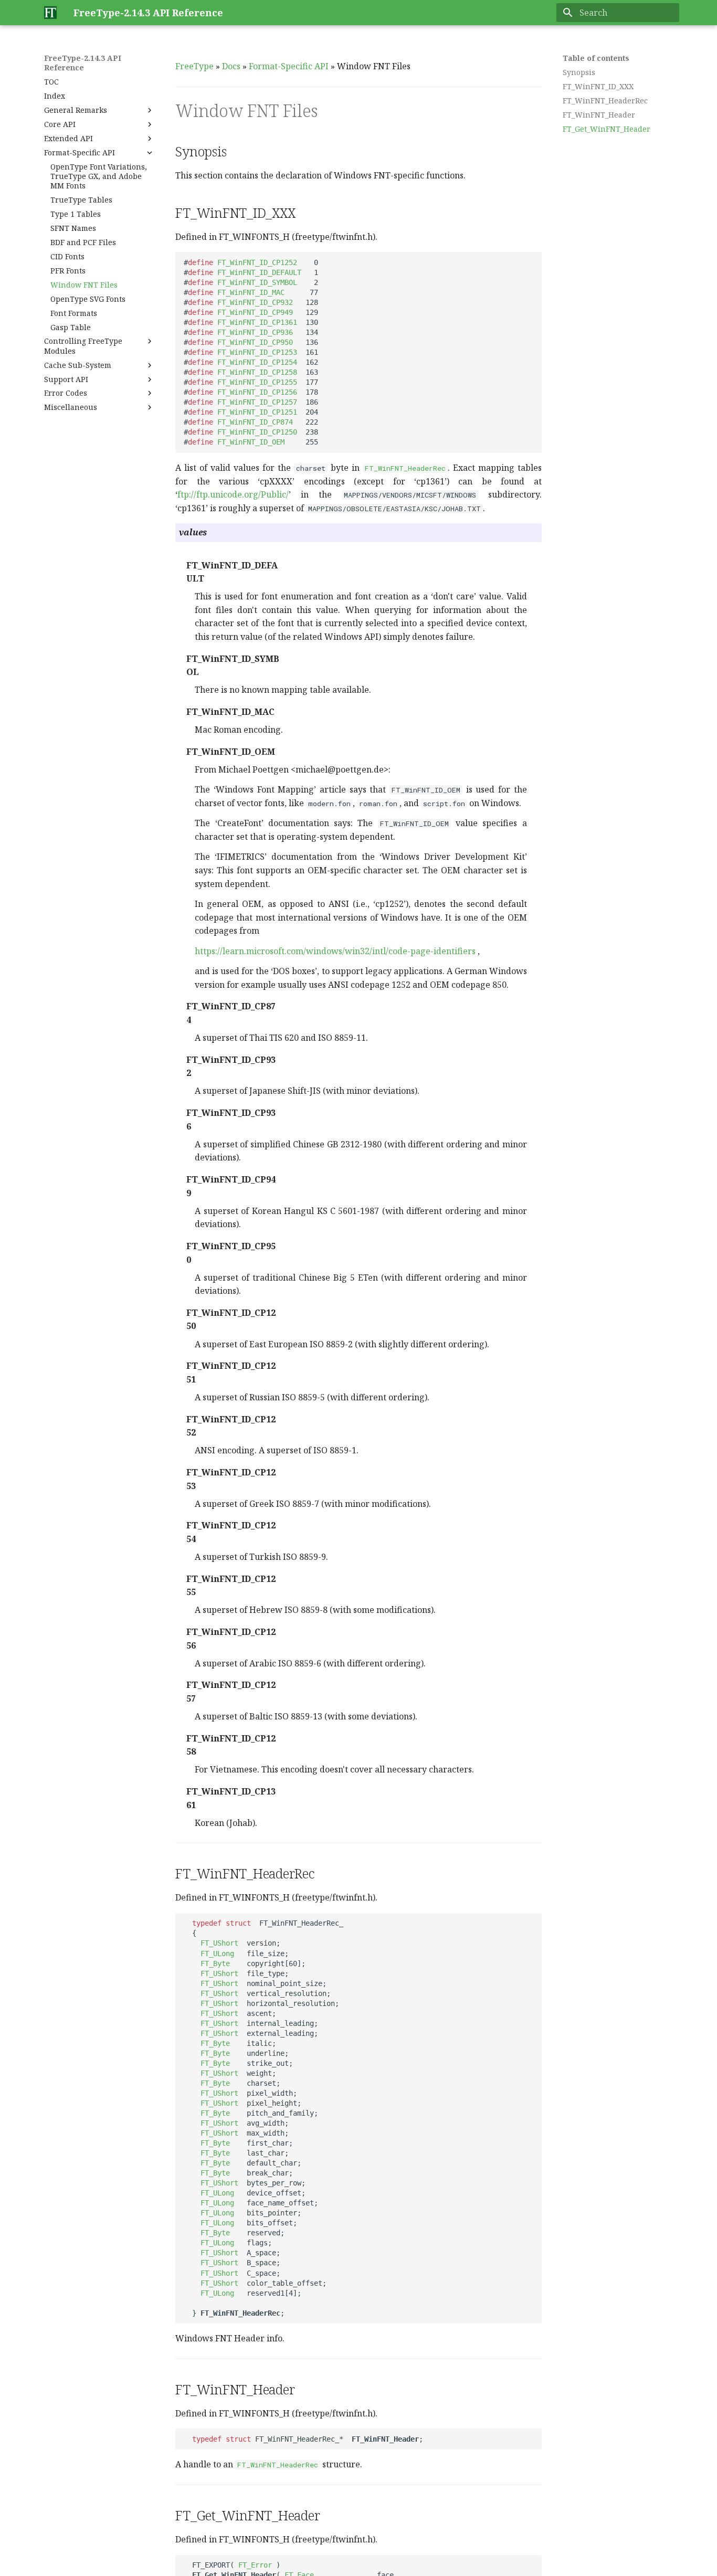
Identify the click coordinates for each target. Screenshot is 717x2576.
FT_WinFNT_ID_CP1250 (257, 432)
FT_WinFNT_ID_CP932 (255, 302)
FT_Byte (215, 1963)
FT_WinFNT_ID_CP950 (255, 342)
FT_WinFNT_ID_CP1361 (257, 322)
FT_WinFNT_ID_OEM (251, 442)
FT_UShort (219, 1943)
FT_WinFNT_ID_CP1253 (257, 352)
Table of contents (596, 58)
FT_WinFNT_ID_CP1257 (257, 402)
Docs (231, 66)
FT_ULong (217, 1954)
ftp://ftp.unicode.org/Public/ (233, 494)
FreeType (194, 66)
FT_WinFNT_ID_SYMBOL (257, 282)
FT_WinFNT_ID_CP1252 (257, 262)
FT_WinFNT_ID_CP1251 (257, 412)
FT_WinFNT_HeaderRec (405, 468)
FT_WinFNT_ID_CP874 (255, 422)
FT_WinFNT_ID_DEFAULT (259, 272)
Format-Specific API (289, 66)
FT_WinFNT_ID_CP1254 (257, 362)
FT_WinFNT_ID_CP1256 (257, 392)
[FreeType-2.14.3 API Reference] (50, 13)
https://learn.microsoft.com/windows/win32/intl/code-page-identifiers (335, 951)
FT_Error (255, 2565)
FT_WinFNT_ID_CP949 (255, 312)
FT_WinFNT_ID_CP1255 (257, 382)
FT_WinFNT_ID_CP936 (255, 332)
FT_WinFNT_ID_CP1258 (257, 372)
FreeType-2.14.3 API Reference (83, 63)
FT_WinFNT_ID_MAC (251, 292)
